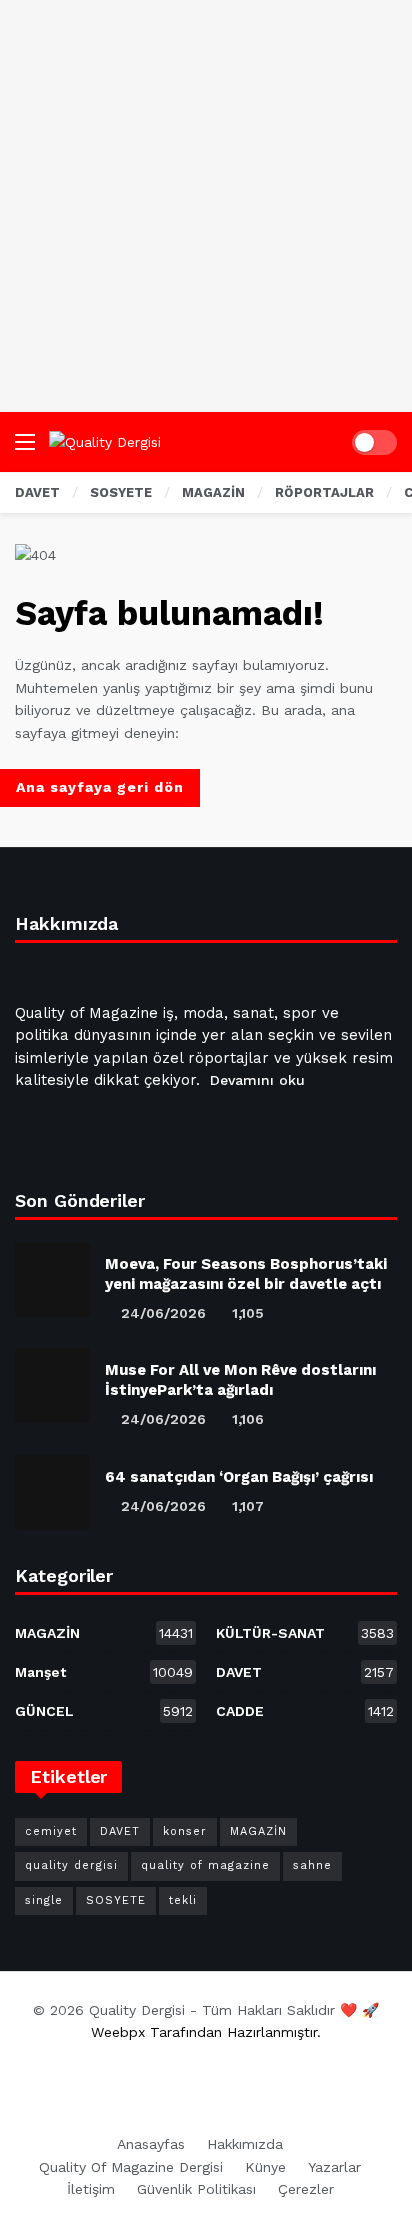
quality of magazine (205, 1865)
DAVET (305, 1672)
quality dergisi (71, 1865)
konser (185, 1831)
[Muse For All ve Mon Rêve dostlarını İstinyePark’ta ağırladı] (52, 1385)
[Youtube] (130, 1131)
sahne (312, 1865)
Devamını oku (257, 1080)
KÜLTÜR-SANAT (305, 1633)
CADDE (305, 1711)
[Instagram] (178, 1131)
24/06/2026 (163, 1313)
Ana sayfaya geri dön (100, 787)
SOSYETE (116, 1900)
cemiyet (51, 1831)
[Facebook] (34, 1131)
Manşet (104, 1672)
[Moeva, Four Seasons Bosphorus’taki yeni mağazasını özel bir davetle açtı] (52, 1279)
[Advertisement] (206, 206)
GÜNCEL (104, 1711)
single (44, 1900)
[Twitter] (82, 1131)
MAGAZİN (104, 1633)
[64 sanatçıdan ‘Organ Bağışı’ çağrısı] (52, 1492)
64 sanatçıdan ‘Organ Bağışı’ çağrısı (239, 1477)
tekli (183, 1900)
